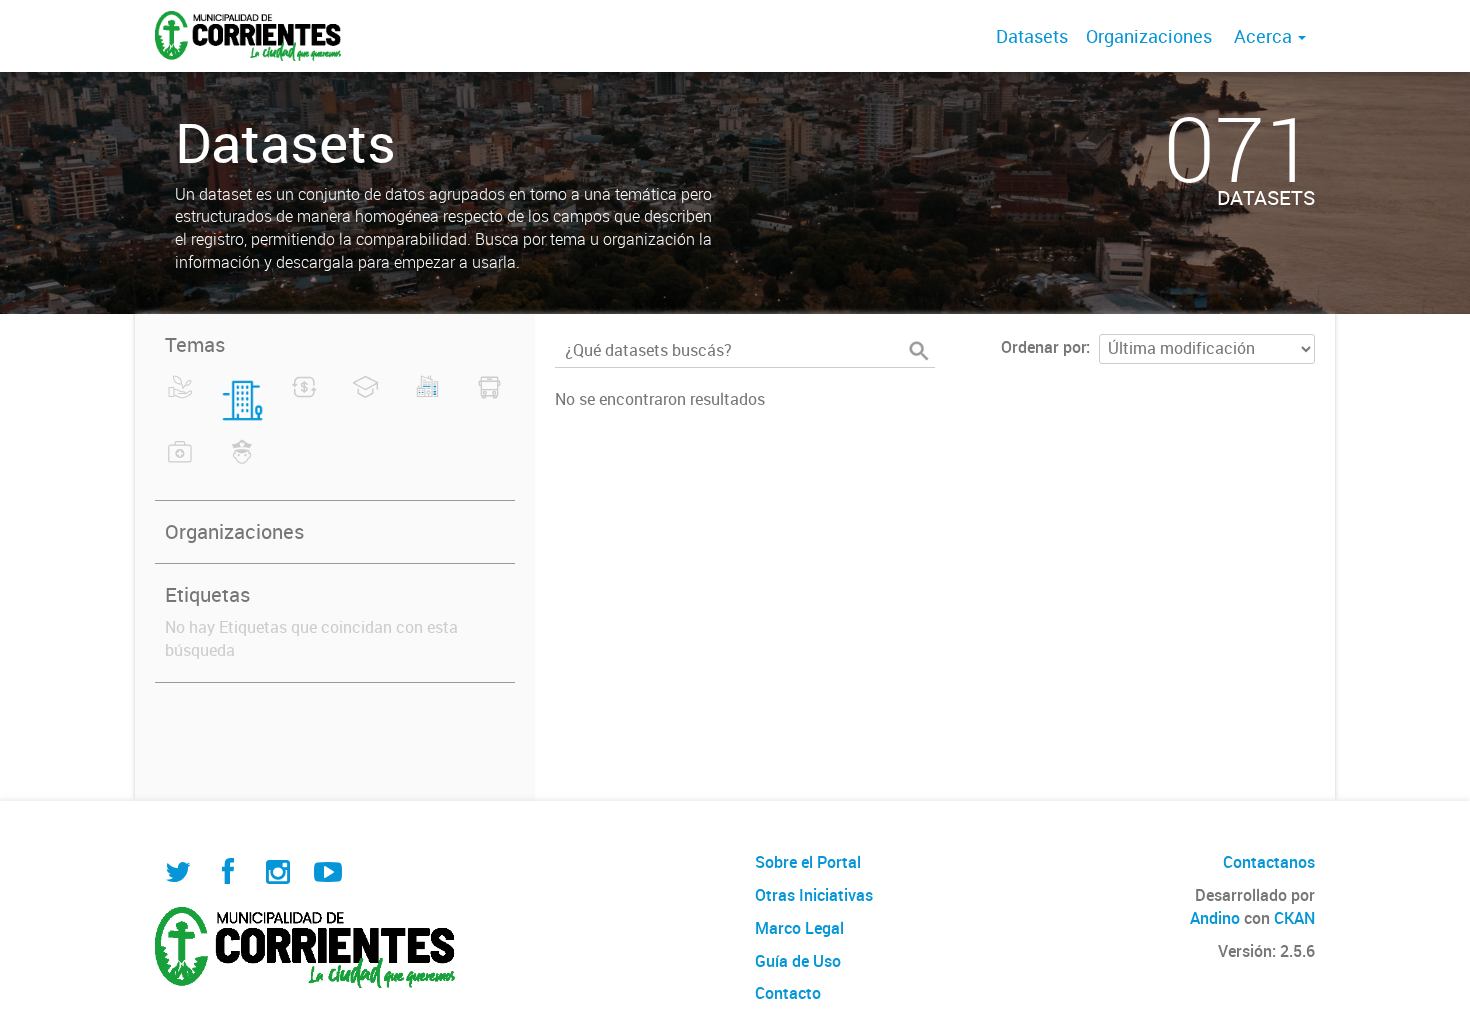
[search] (919, 351)
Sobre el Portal (808, 862)
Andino (1215, 918)
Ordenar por (1043, 347)
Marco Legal (799, 928)
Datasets (1032, 36)
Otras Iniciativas (814, 895)
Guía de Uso (798, 961)
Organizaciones (1149, 36)
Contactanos (1269, 862)
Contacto (788, 993)
